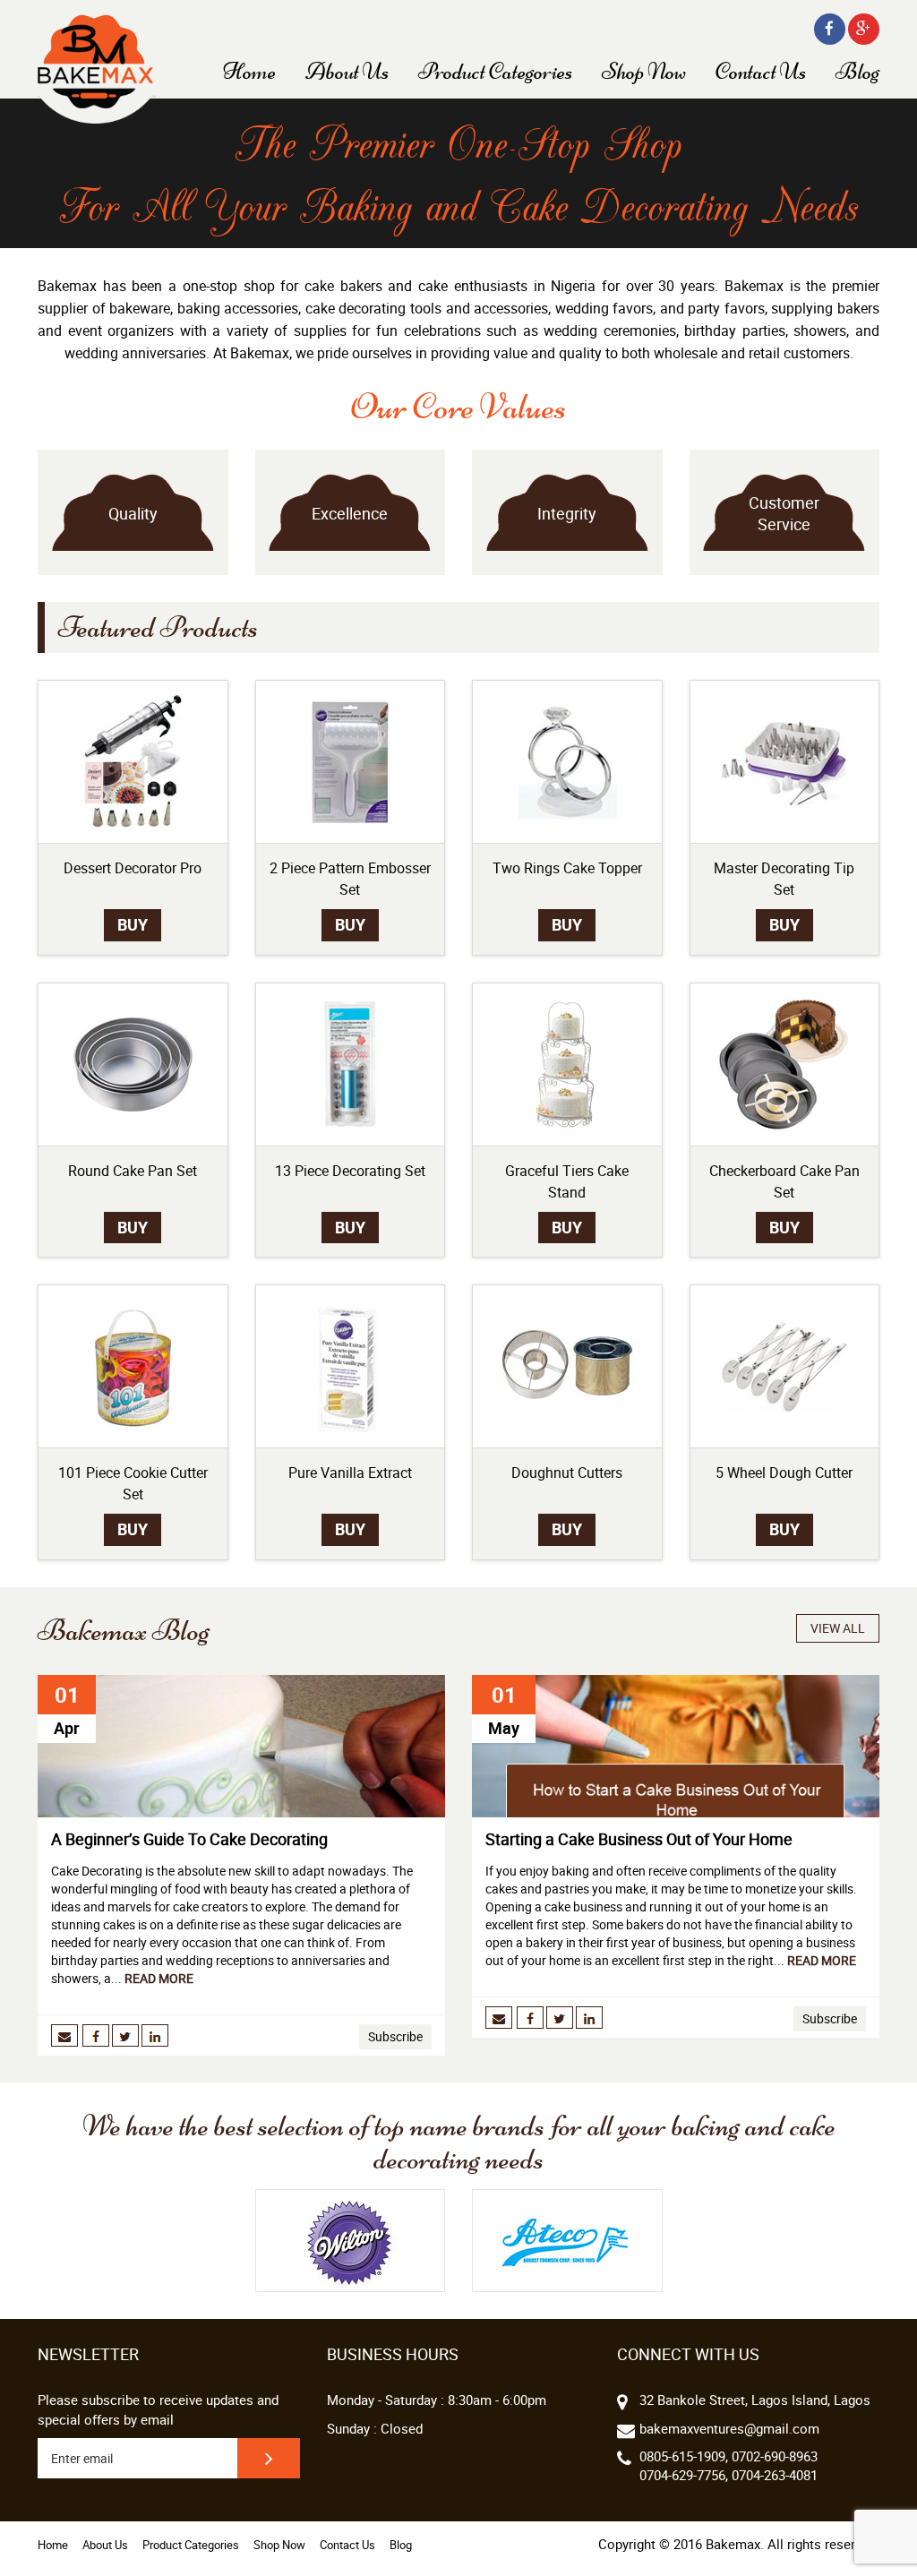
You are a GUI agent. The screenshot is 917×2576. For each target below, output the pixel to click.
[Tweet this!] (127, 2034)
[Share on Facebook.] (97, 2034)
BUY (133, 924)
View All (838, 1628)
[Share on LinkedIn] (155, 2034)
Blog (857, 72)
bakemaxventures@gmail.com (729, 2428)
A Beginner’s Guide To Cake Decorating (189, 1839)
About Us (347, 72)
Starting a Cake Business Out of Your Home (639, 1839)
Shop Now (644, 72)
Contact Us (761, 72)
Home (249, 72)
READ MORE (159, 1978)
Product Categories (495, 72)
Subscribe (395, 2036)
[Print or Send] (64, 2034)
